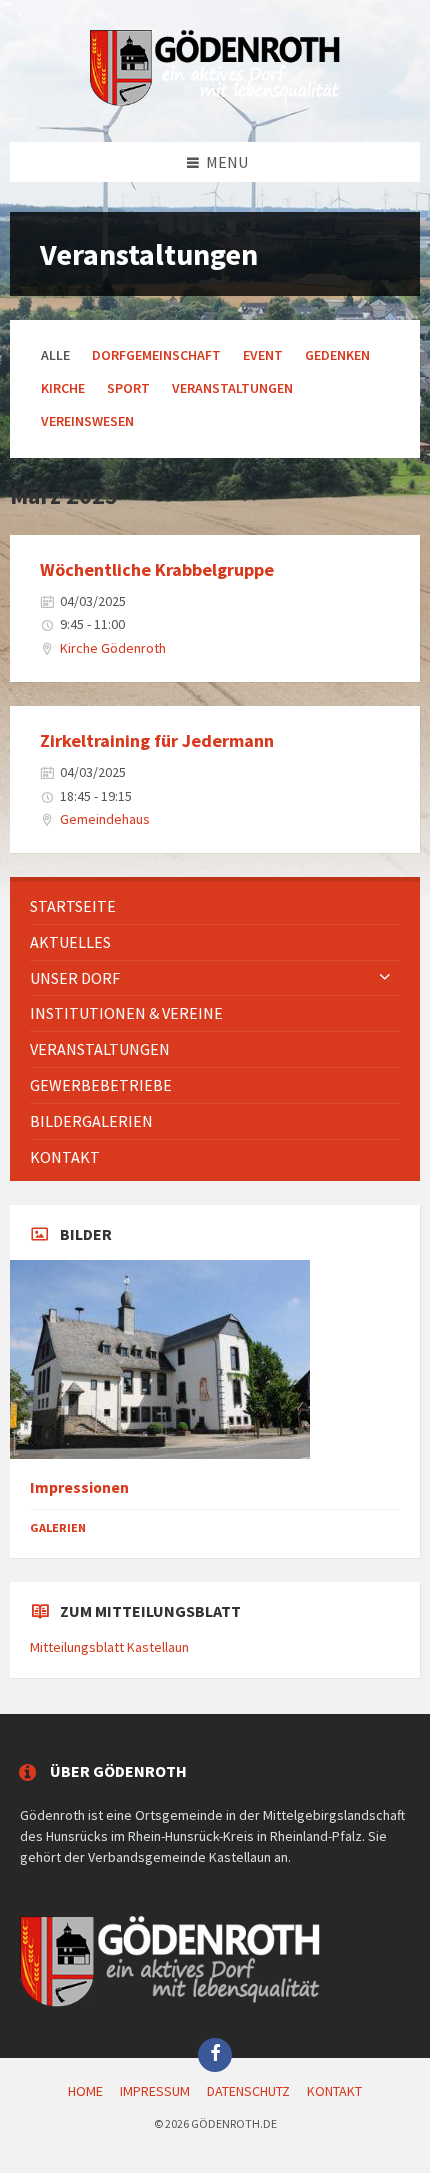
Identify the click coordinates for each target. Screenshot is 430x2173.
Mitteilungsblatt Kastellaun (109, 1647)
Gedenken (337, 355)
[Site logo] (215, 102)
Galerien (58, 1527)
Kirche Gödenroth (113, 648)
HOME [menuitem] (85, 2091)
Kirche (63, 388)
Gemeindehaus (105, 819)
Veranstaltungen (232, 388)
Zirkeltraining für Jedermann (157, 740)
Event (263, 355)
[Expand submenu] (385, 978)
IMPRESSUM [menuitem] (155, 2091)
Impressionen (79, 1487)
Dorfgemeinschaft (156, 355)
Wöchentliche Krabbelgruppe (157, 569)
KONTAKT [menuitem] (334, 2091)
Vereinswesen (87, 421)
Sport (128, 388)
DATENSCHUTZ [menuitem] (248, 2091)
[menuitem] (215, 906)
